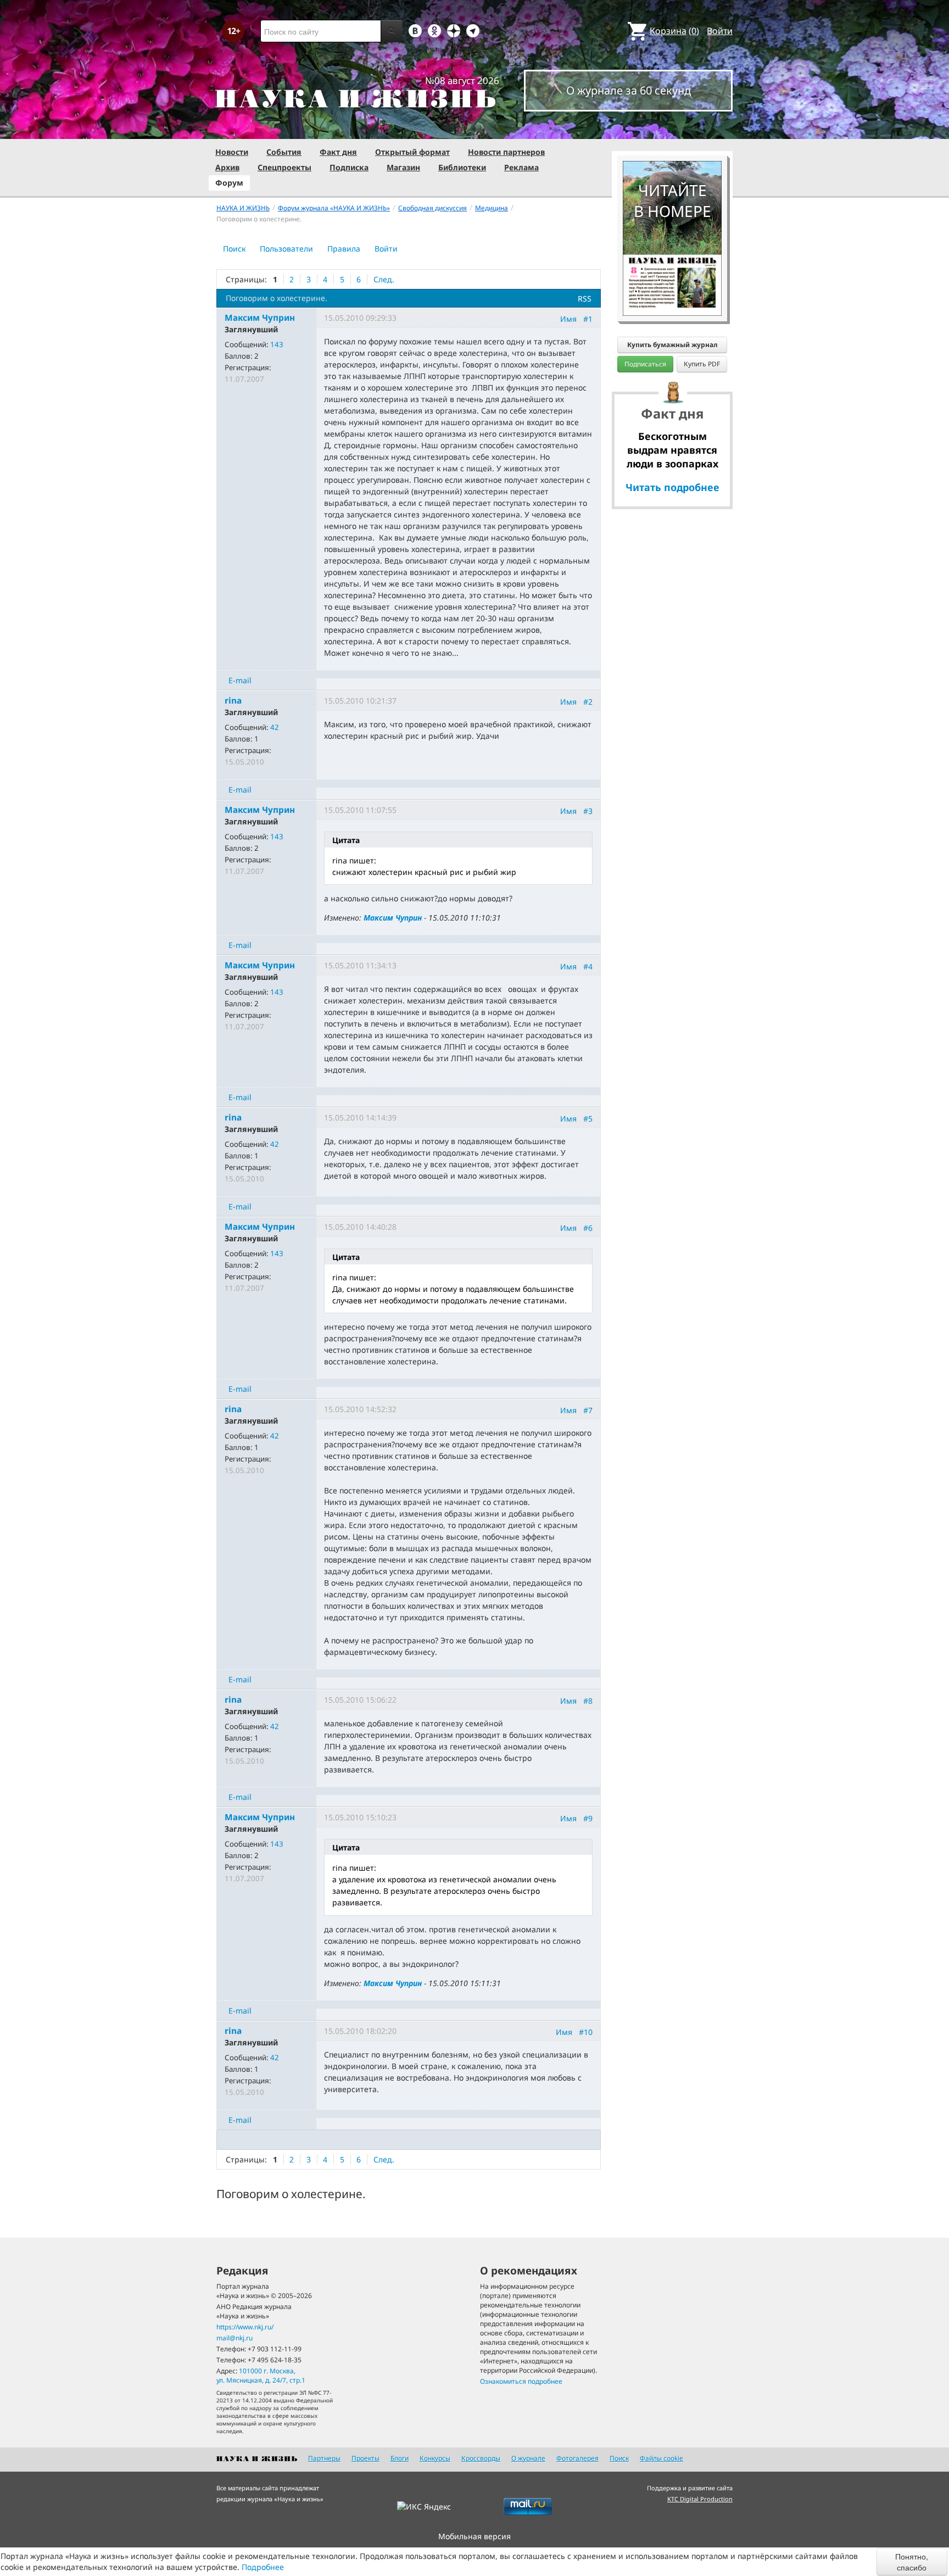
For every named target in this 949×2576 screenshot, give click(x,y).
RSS (585, 299)
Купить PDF (702, 364)
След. (384, 279)
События (284, 152)
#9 (588, 1818)
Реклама (521, 167)
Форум (229, 183)
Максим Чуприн (393, 918)
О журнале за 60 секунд (629, 90)
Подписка (349, 167)
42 (275, 727)
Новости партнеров (506, 152)
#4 (588, 966)
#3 (588, 811)
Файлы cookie (661, 2458)
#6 (588, 1228)
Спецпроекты (284, 167)
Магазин (403, 167)
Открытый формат (412, 152)
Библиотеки (462, 167)
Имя (568, 319)
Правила (344, 249)
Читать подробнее (672, 487)
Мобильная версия (474, 2536)
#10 (586, 2031)
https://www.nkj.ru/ (245, 2327)
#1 (588, 319)
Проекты (365, 2458)
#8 (588, 1701)
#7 (588, 1410)
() (674, 31)
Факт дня (338, 152)
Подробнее (263, 2567)
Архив (227, 167)
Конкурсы (435, 2458)
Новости (232, 152)
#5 (588, 1119)
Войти (720, 31)
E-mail (240, 680)
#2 (588, 702)
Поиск (234, 249)
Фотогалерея (577, 2458)
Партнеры (324, 2458)
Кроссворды (481, 2458)
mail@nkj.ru (235, 2338)
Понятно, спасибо (912, 2562)
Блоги (400, 2458)
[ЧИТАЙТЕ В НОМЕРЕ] (672, 129)
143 (277, 344)
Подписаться (645, 364)
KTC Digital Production (700, 2499)
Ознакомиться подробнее (521, 2381)
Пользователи (286, 249)
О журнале (528, 2458)
